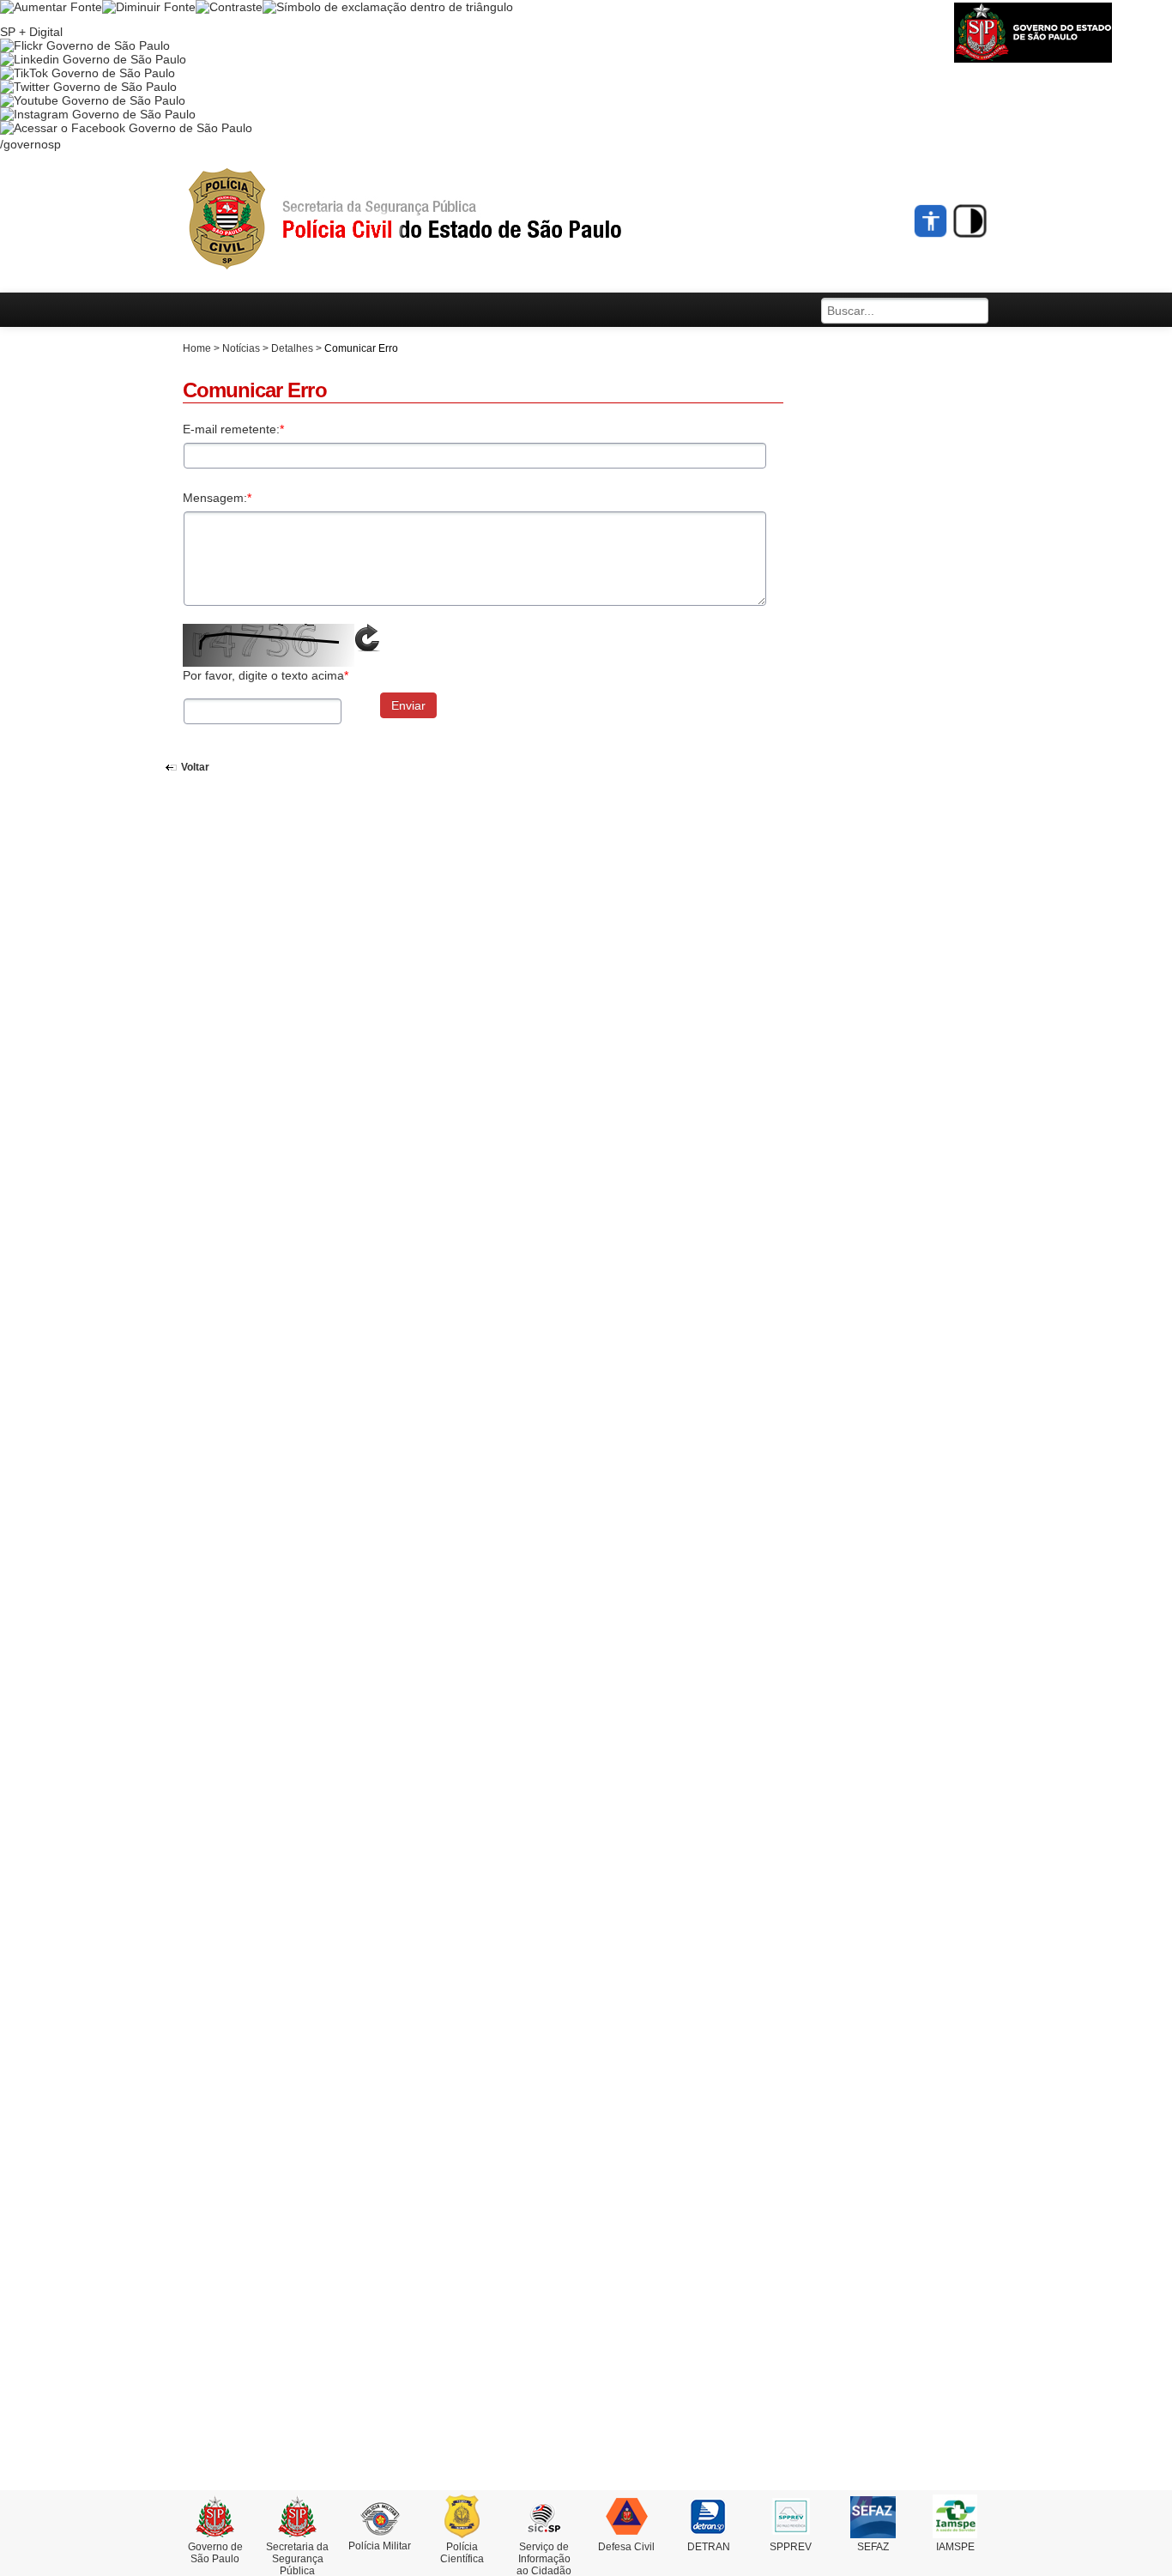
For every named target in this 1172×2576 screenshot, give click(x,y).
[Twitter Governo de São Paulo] (88, 87)
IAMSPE (955, 2547)
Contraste (970, 221)
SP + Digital (31, 32)
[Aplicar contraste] (229, 7)
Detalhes (292, 348)
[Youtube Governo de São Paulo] (93, 100)
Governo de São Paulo (215, 2553)
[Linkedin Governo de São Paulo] (93, 59)
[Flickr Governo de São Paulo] (85, 45)
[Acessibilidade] (931, 221)
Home (197, 348)
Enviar (408, 705)
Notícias (241, 348)
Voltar (195, 767)
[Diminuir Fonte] (149, 7)
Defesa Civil (626, 2547)
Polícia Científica (462, 2553)
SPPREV (791, 2547)
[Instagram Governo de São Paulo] (98, 114)
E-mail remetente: (233, 429)
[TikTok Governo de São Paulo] (88, 73)
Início (436, 220)
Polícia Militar (380, 2546)
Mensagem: (217, 498)
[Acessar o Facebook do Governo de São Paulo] (126, 128)
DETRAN (709, 2547)
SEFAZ (873, 2547)
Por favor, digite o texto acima (266, 675)
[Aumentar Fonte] (51, 7)
